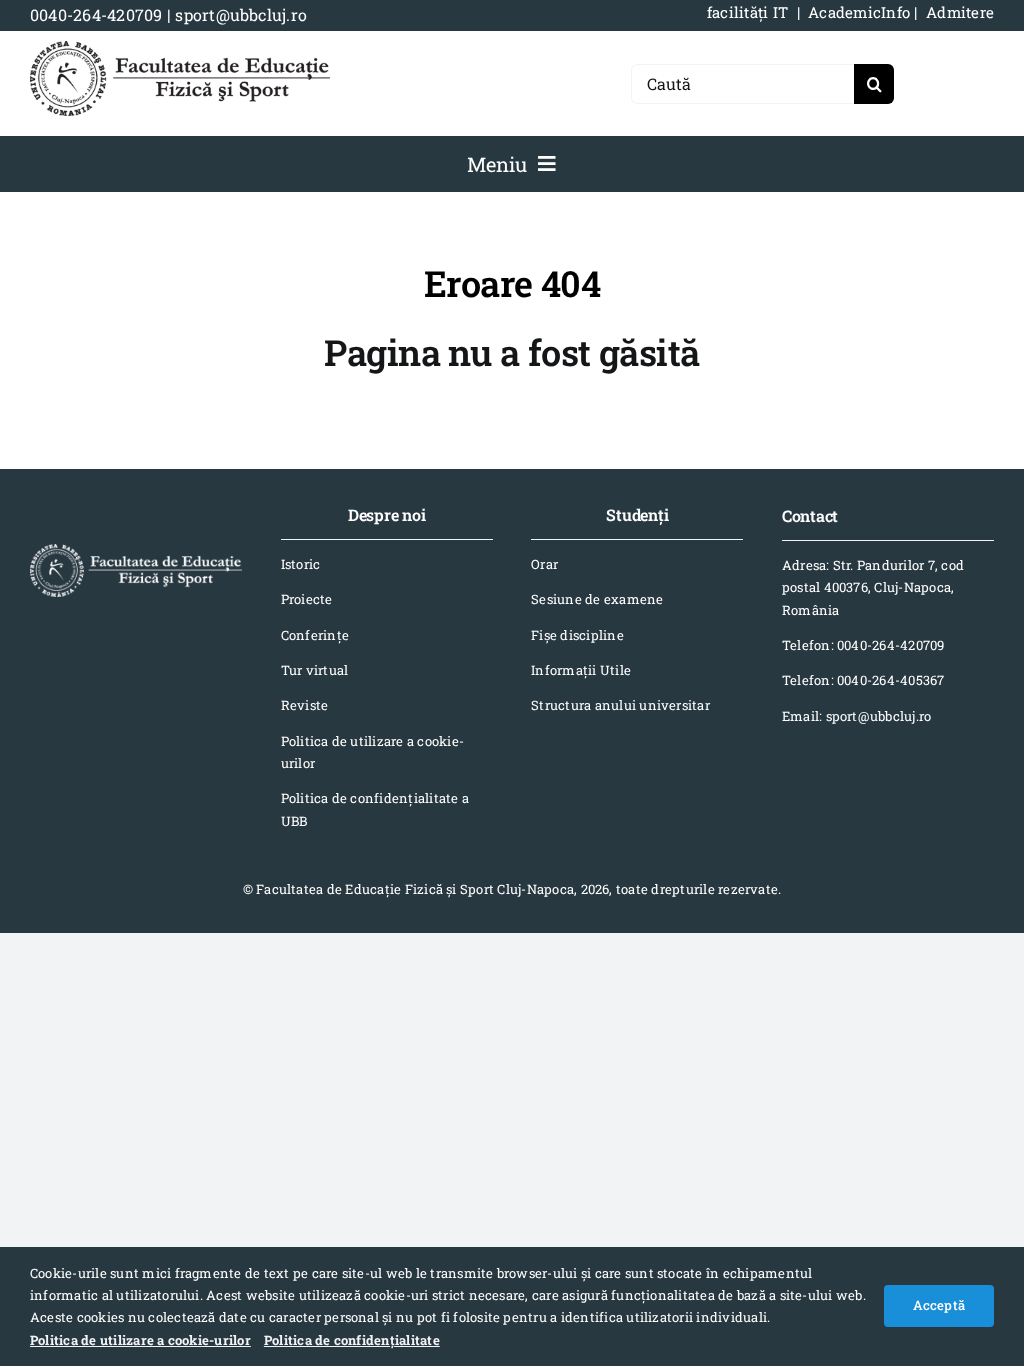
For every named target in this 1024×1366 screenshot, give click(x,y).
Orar (544, 564)
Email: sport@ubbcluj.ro (857, 716)
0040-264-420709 (96, 14)
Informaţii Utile (581, 670)
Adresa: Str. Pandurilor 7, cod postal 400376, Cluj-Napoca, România (873, 587)
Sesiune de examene (597, 599)
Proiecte (307, 599)
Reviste (305, 705)
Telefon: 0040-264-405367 (863, 680)
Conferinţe (315, 635)
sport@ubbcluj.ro (241, 14)
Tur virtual (315, 670)
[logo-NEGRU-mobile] (180, 48)
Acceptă (939, 1305)
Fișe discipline (577, 635)
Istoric (301, 564)
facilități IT (747, 12)
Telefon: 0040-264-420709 (863, 645)
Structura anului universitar (620, 705)
